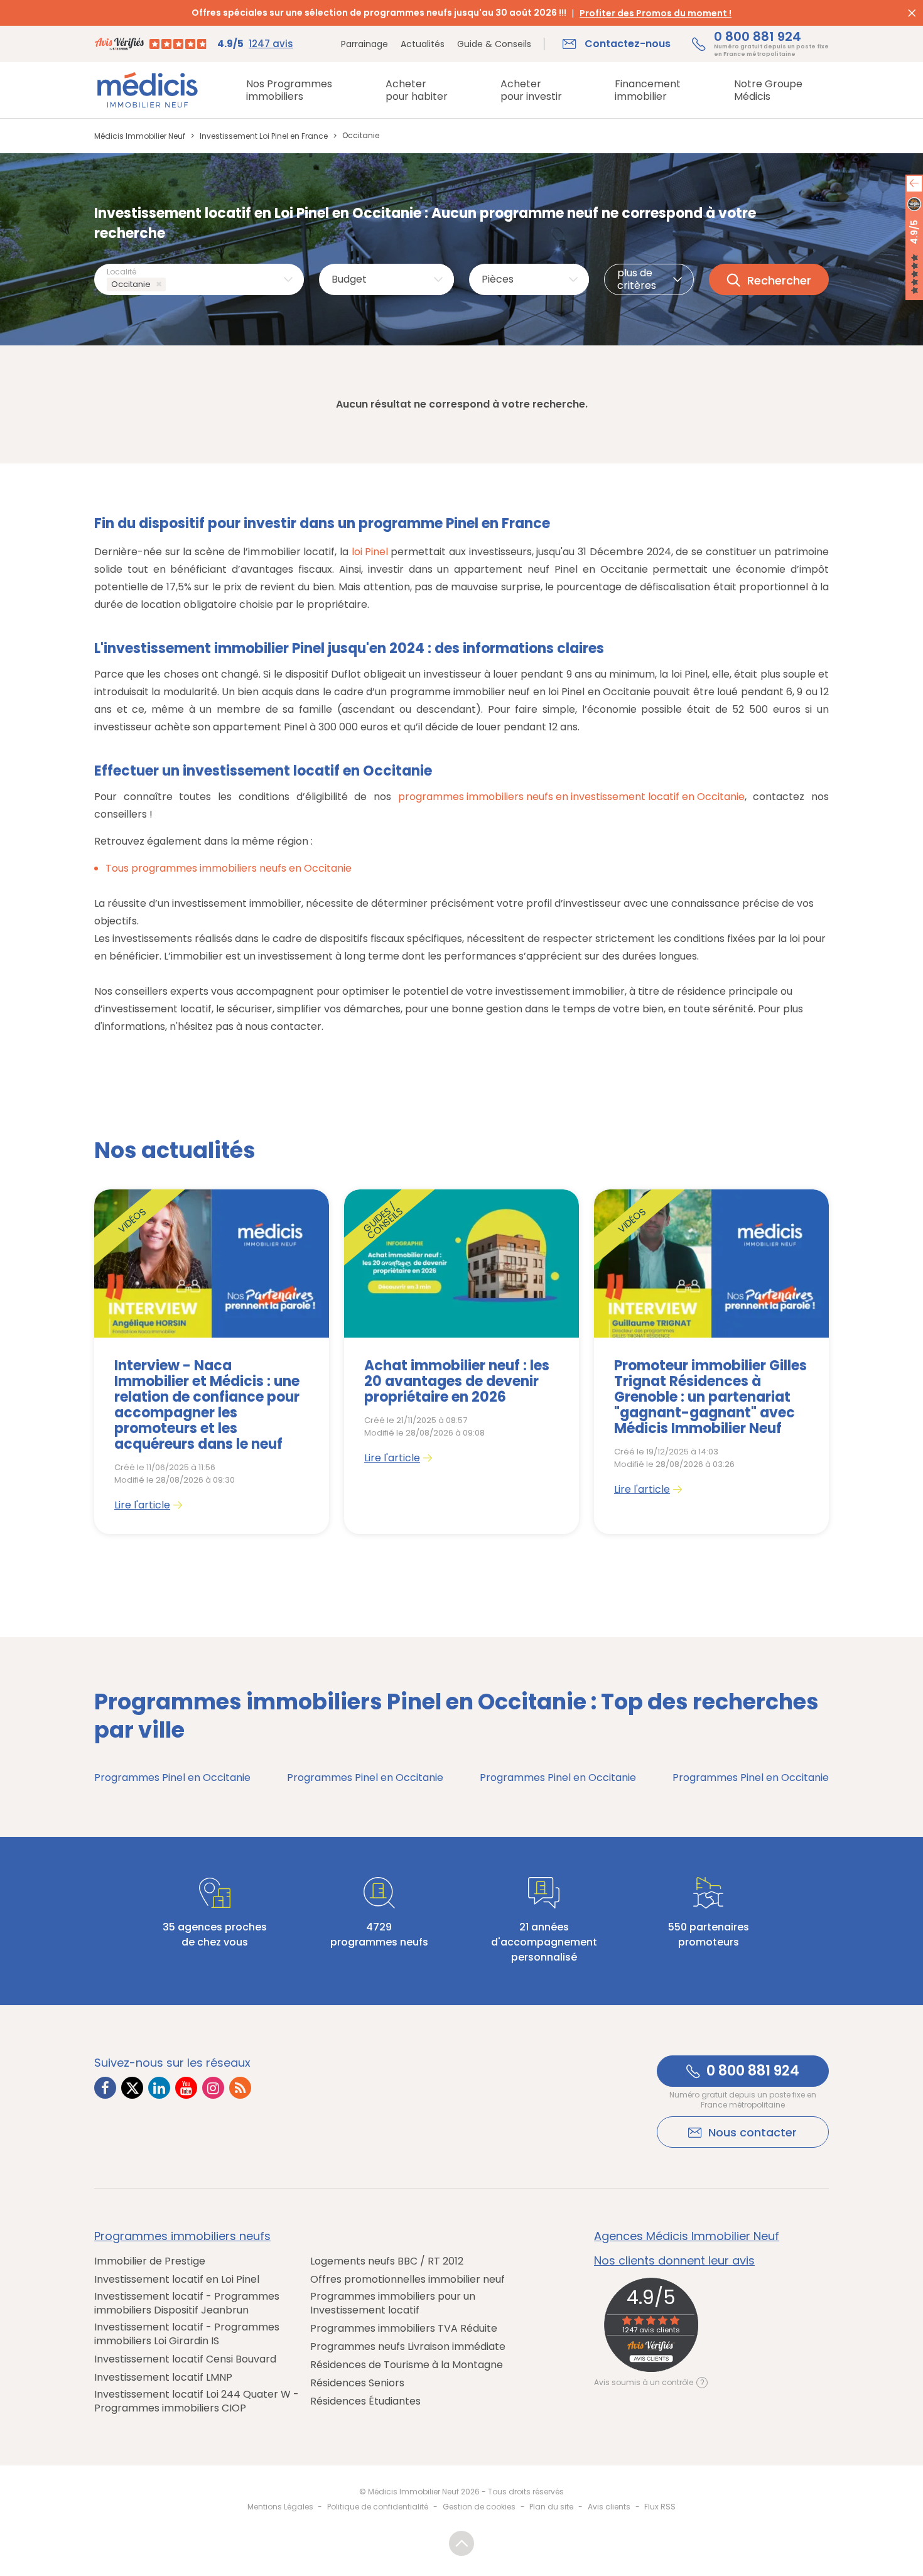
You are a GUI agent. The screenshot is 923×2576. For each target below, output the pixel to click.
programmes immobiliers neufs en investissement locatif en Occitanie (571, 797)
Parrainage (364, 44)
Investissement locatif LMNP (163, 2378)
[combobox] (199, 279)
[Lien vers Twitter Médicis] (132, 2088)
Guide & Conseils (494, 44)
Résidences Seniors (357, 2383)
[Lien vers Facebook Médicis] (105, 2088)
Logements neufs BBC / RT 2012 (387, 2261)
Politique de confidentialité (378, 2507)
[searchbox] (171, 285)
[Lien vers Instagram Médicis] (213, 2088)
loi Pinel (370, 552)
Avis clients (609, 2507)
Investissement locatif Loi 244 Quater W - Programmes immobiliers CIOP (197, 2401)
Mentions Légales (280, 2507)
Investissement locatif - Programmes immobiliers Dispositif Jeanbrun (187, 2303)
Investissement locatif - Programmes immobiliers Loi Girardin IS (187, 2334)
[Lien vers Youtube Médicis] (186, 2088)
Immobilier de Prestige (150, 2261)
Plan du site (551, 2507)
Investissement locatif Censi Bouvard (185, 2359)
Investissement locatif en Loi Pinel (177, 2280)
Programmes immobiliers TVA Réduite (404, 2329)
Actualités (423, 44)
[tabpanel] (212, 1362)
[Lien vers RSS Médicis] (240, 2088)
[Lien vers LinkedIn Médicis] (159, 2088)
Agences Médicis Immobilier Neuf (687, 2236)
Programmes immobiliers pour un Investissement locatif (393, 2303)
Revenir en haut (462, 2543)
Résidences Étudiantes (365, 2401)
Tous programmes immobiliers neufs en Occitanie (229, 868)
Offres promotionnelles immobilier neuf (408, 2280)
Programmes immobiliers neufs (182, 2236)
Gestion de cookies (479, 2507)
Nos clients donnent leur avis (674, 2261)
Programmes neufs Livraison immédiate (408, 2347)
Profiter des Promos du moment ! (656, 13)
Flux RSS (660, 2507)
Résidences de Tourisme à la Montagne (407, 2365)
